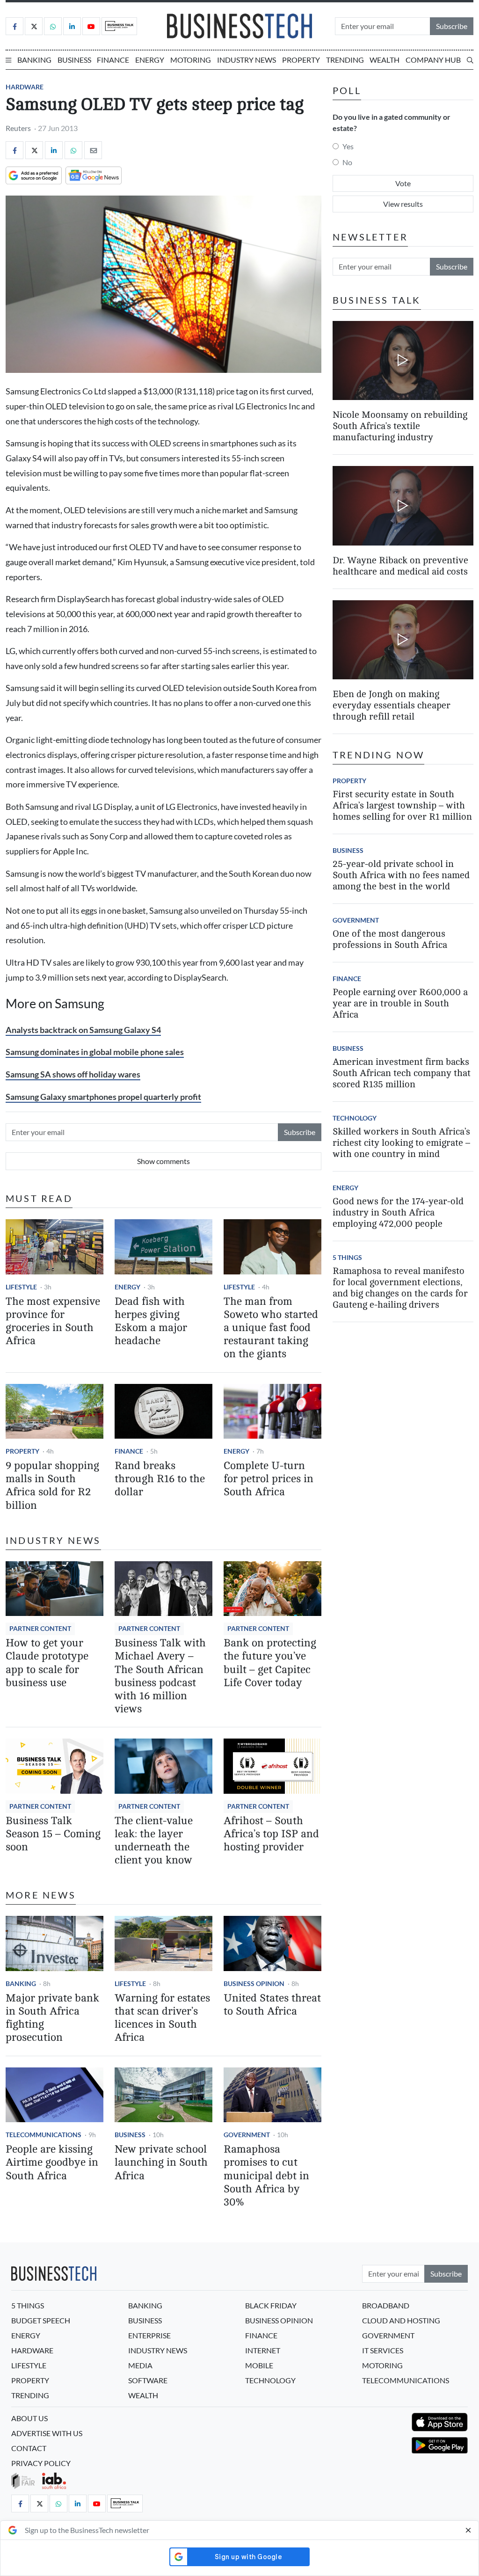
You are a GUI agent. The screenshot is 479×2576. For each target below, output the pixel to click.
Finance (113, 60)
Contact (29, 2448)
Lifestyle (21, 1287)
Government (247, 2135)
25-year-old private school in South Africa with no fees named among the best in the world (401, 875)
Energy (150, 60)
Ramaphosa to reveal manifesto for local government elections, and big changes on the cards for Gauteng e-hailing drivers (400, 1288)
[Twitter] (34, 26)
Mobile (259, 2365)
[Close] (468, 2530)
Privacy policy (41, 2463)
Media (140, 2365)
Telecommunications (44, 2135)
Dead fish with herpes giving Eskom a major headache (151, 1321)
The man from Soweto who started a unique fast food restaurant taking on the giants (271, 1328)
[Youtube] (91, 26)
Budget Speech (41, 2320)
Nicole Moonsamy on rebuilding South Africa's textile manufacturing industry (400, 426)
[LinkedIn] (72, 26)
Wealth (385, 60)
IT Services (383, 2350)
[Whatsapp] (53, 26)
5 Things (347, 1257)
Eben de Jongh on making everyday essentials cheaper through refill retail (392, 705)
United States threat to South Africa (272, 2005)
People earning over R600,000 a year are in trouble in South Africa (400, 1003)
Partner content (40, 1628)
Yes (348, 146)
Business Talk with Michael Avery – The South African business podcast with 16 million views (160, 1676)
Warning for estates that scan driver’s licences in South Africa (162, 2018)
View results (403, 204)
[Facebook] (15, 26)
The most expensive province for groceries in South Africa (53, 1321)
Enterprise (149, 2335)
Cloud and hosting (401, 2320)
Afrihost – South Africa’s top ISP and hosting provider (271, 1834)
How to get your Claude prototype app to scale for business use (47, 1663)
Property (301, 60)
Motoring (191, 60)
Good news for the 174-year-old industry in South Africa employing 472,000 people (398, 1212)
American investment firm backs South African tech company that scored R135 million (402, 1073)
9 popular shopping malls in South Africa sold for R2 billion (52, 1485)
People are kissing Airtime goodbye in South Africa (52, 2162)
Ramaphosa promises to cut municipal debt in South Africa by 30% (266, 2176)
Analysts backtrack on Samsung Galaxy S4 (83, 1030)
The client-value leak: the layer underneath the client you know (154, 1840)
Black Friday (271, 2305)
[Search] (470, 60)
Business (74, 60)
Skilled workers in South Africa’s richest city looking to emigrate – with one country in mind (401, 1143)
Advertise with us (47, 2433)
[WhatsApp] (73, 150)
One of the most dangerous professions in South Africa (390, 939)
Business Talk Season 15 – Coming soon (53, 1834)
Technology (355, 1118)
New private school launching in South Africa (161, 2162)
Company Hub (433, 60)
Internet (263, 2350)
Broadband (386, 2305)
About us (29, 2418)
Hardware (25, 87)
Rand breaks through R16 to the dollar (160, 1479)
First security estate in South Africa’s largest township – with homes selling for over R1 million (402, 805)
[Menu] (8, 60)
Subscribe (452, 26)
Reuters (18, 128)
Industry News (247, 60)
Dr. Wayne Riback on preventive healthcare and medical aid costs (400, 566)
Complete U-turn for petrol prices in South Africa (269, 1479)
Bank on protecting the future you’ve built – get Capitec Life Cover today (270, 1663)
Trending (345, 60)
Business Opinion (254, 1983)
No (347, 162)
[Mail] (93, 150)
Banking (34, 60)
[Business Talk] (119, 26)
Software (148, 2380)
